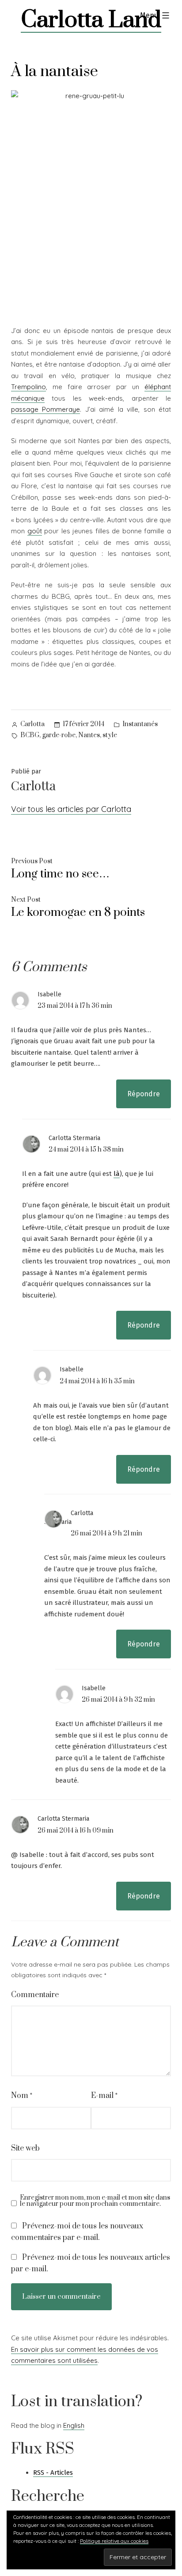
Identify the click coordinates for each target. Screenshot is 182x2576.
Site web (25, 2148)
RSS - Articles (53, 2473)
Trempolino (28, 387)
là (117, 1174)
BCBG (30, 735)
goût (35, 531)
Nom (22, 2096)
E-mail (104, 2096)
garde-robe (59, 735)
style (110, 735)
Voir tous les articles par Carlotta (71, 809)
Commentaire (35, 1995)
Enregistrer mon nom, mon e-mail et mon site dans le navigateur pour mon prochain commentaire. (95, 2201)
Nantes (89, 735)
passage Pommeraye (45, 409)
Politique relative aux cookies (114, 2541)
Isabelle (49, 994)
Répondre (144, 1094)
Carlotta (32, 724)
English (74, 2425)
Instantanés (140, 724)
